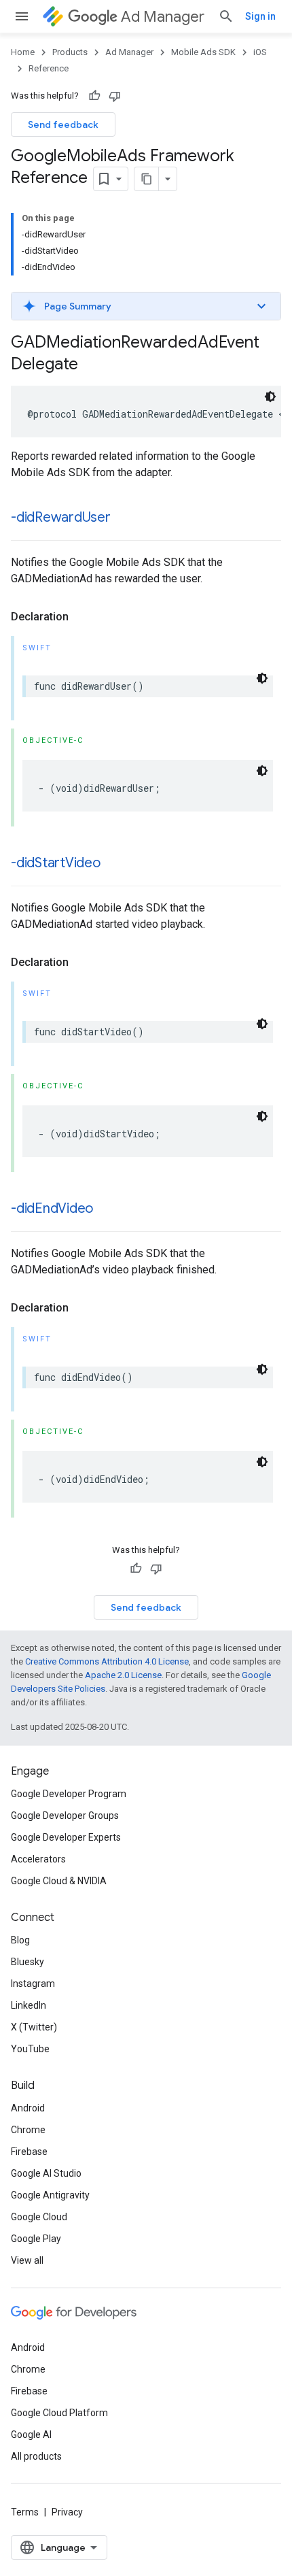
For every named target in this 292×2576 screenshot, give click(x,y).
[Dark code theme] (270, 397)
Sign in (260, 16)
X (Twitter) (34, 2027)
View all (27, 2260)
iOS (260, 52)
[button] (146, 306)
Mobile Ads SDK (203, 52)
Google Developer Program (69, 1794)
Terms (25, 2512)
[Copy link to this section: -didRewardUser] (124, 518)
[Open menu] (22, 16)
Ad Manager (163, 17)
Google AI (31, 2435)
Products (70, 52)
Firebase (29, 2152)
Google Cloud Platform (59, 2413)
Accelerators (38, 1859)
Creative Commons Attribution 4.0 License (107, 1661)
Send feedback (63, 124)
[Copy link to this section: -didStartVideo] (114, 864)
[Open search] (226, 16)
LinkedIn (29, 2005)
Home (23, 52)
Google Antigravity (50, 2195)
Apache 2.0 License (123, 1675)
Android (28, 2108)
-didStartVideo (56, 863)
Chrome (28, 2130)
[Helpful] (94, 96)
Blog (20, 1940)
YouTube (30, 2049)
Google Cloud (39, 2217)
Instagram (33, 1984)
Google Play (36, 2239)
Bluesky (28, 1962)
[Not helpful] (115, 96)
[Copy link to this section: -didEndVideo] (107, 1209)
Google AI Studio (46, 2173)
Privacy (67, 2512)
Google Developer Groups (65, 1816)
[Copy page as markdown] (147, 179)
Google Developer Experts (66, 1837)
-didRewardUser (61, 517)
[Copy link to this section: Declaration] (82, 617)
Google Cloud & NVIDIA (59, 1881)
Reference (49, 68)
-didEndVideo (52, 1208)
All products (36, 2456)
